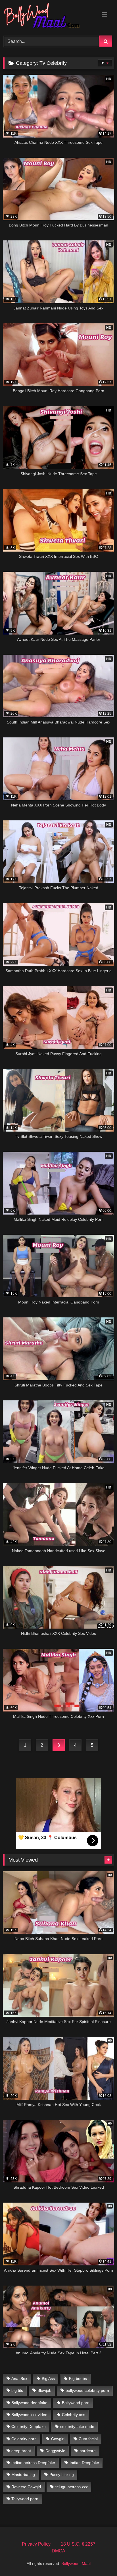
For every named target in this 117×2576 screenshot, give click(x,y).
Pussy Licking (62, 2475)
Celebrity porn (24, 2439)
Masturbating (23, 2475)
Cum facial (88, 2439)
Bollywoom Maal (76, 2563)
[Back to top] (99, 2559)
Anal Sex (19, 2379)
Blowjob (44, 2390)
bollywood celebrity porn (87, 2390)
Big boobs (78, 2379)
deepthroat (21, 2451)
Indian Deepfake (84, 2463)
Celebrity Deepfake (29, 2427)
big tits (17, 2390)
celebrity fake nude (77, 2427)
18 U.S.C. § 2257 (78, 2544)
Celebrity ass (74, 2415)
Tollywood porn (25, 2499)
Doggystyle (55, 2451)
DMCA (58, 2551)
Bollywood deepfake (29, 2403)
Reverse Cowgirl (26, 2487)
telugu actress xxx (72, 2487)
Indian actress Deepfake (33, 2463)
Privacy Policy (36, 2544)
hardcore (88, 2451)
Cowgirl (58, 2439)
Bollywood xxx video (29, 2415)
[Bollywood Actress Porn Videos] (48, 17)
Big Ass (48, 2379)
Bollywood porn (76, 2403)
